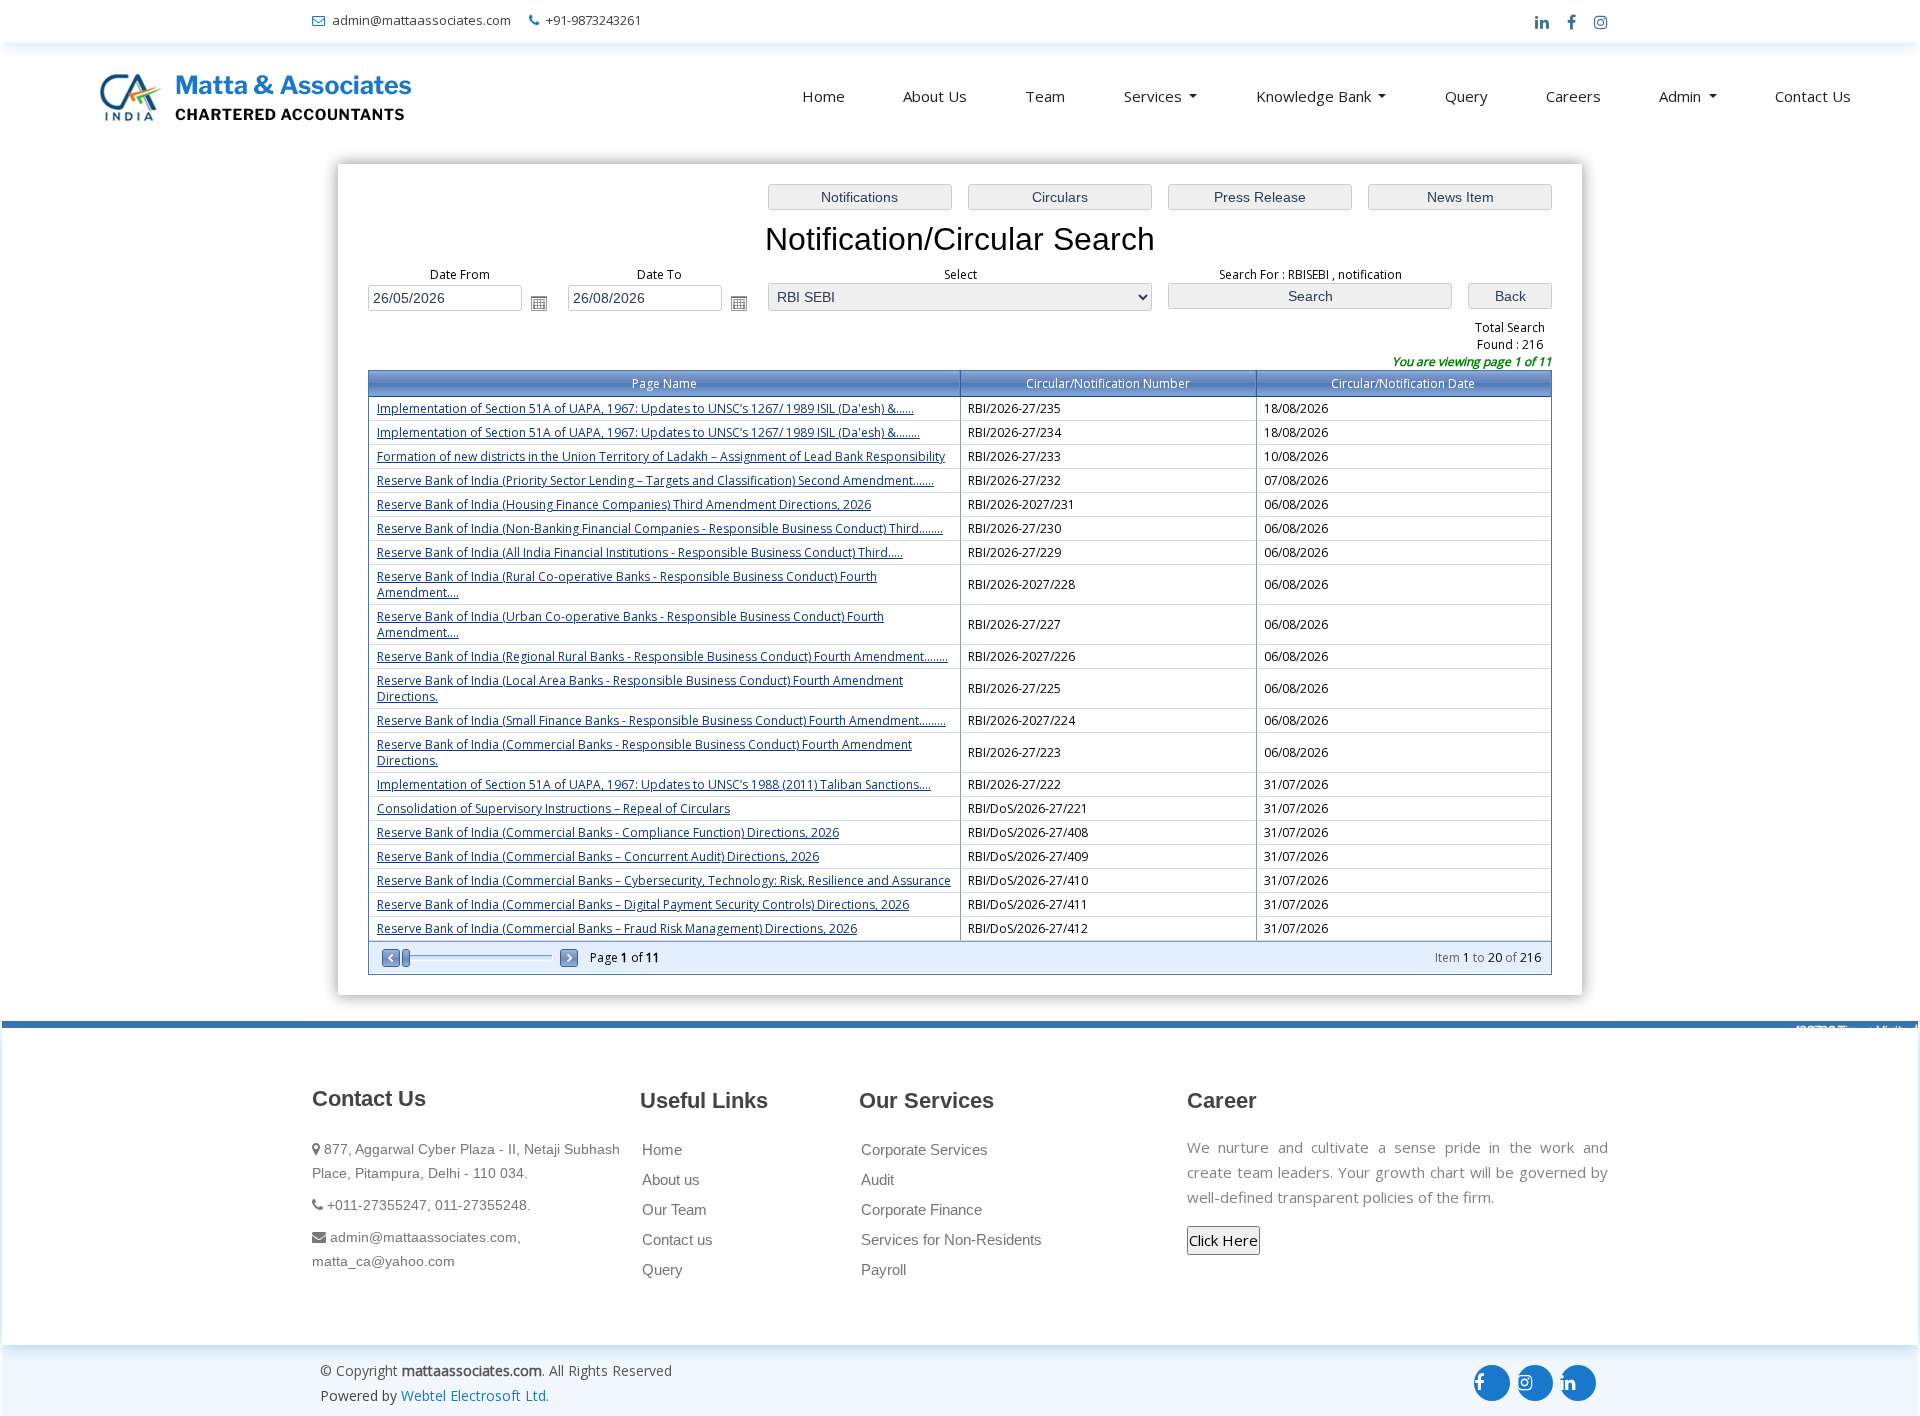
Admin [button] (1682, 96)
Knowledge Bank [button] (1315, 96)
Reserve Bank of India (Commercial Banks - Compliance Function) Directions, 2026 (608, 832)
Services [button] (1155, 96)
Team (1045, 96)
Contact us (677, 1239)
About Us (935, 96)
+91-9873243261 (593, 20)
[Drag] (406, 958)
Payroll (883, 1269)
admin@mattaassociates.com (421, 20)
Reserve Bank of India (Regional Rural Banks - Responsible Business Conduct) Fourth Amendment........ (662, 656)
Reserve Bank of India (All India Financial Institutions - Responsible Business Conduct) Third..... (640, 552)
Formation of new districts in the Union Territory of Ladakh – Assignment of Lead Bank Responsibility (661, 456)
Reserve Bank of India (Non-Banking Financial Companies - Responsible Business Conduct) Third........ (660, 528)
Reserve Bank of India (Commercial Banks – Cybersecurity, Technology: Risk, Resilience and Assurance (664, 880)
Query (1466, 96)
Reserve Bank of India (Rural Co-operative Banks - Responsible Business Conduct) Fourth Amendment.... (627, 584)
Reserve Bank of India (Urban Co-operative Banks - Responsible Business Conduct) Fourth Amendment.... (630, 624)
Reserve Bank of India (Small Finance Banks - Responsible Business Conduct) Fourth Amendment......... (661, 720)
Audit (877, 1179)
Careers (1573, 96)
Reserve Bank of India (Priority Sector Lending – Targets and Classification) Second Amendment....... (655, 480)
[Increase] (567, 958)
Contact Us (1813, 96)
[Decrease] (392, 958)
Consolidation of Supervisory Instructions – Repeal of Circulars (553, 808)
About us (671, 1179)
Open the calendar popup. (539, 303)
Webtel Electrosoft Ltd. (475, 1395)
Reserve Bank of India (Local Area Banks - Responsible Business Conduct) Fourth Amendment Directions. (640, 688)
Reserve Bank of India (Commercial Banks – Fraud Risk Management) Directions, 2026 (617, 928)
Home (823, 96)
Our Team (674, 1209)
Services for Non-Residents (951, 1239)
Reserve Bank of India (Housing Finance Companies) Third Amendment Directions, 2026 (624, 504)
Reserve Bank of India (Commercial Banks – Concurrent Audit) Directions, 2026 (598, 856)
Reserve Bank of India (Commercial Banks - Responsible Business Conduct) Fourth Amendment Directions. (644, 752)
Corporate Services (924, 1149)
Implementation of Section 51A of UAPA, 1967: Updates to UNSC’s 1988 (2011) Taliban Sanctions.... (654, 784)
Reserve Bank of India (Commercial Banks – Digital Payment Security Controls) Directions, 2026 (643, 904)
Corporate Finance (921, 1209)
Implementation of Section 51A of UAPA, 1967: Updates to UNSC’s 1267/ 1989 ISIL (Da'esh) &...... (645, 408)
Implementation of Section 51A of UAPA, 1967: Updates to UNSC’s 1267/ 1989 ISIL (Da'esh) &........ (648, 432)
